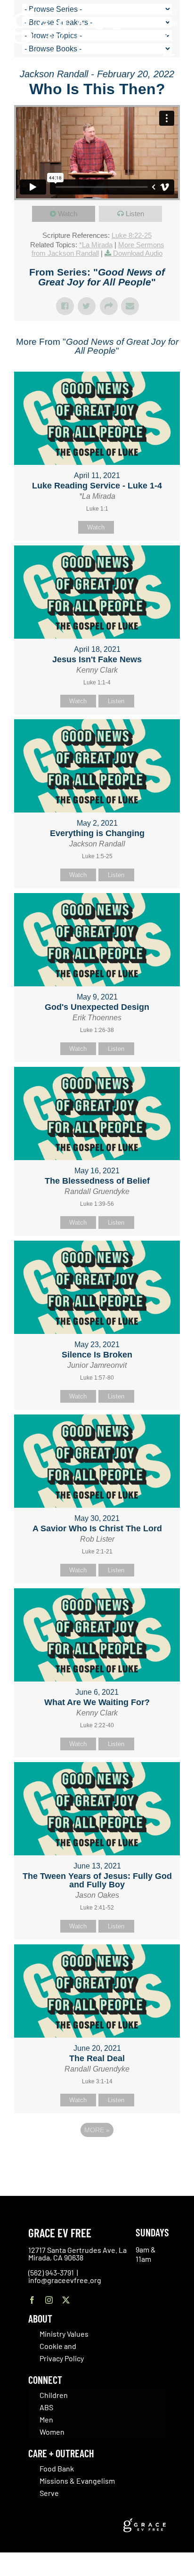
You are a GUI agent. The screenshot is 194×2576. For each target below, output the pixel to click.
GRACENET (168, 23)
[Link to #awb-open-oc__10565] (169, 60)
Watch (68, 214)
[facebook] (32, 2300)
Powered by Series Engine (97, 2156)
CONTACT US (161, 12)
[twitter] (66, 2300)
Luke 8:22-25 (132, 235)
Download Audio (138, 253)
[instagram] (49, 2300)
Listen (135, 214)
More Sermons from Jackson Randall (98, 249)
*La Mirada (96, 245)
